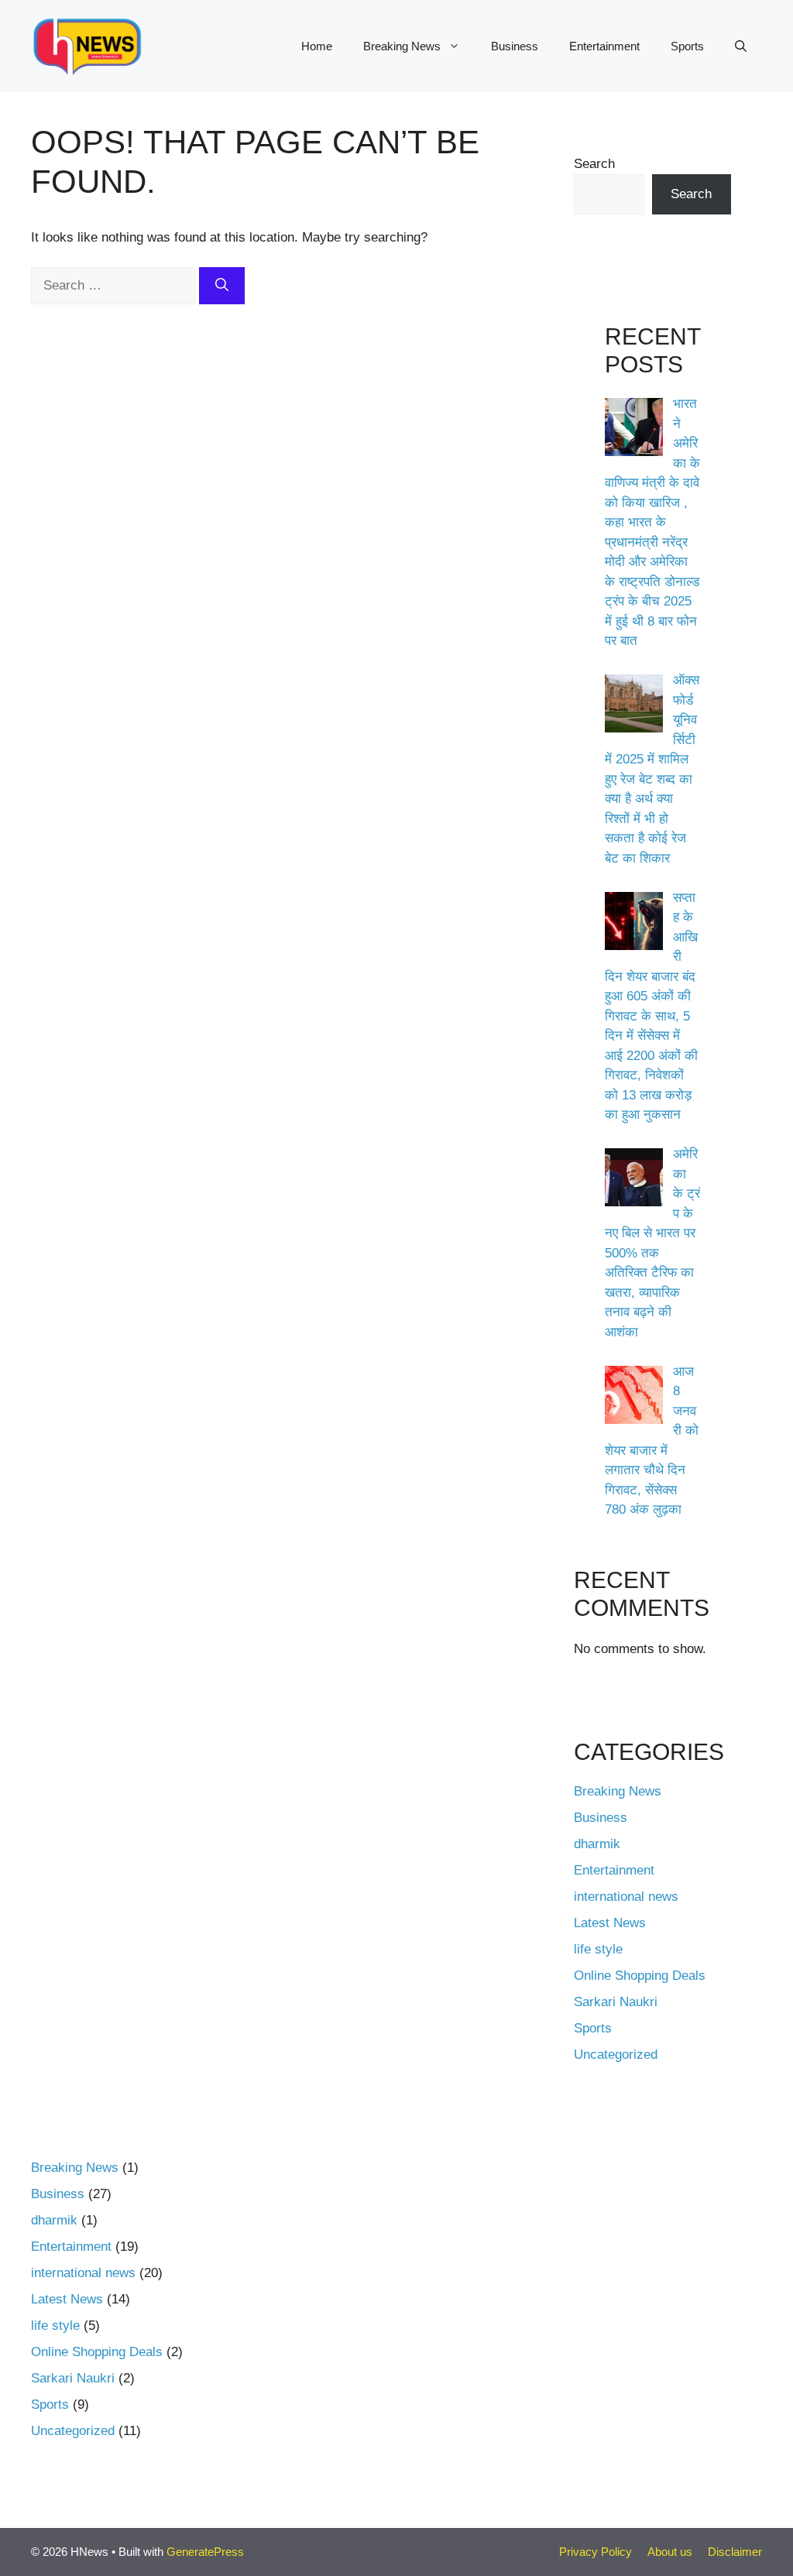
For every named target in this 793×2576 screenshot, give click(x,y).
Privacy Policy (596, 2552)
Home (317, 46)
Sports (687, 46)
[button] (741, 46)
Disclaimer (735, 2552)
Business (515, 46)
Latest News (610, 1923)
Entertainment (604, 46)
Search (594, 164)
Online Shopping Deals (640, 1976)
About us (670, 2552)
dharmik (597, 1844)
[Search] (222, 286)
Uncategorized (616, 2055)
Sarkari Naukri (616, 2002)
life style (598, 1949)
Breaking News (402, 46)
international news (626, 1897)
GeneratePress (205, 2552)
